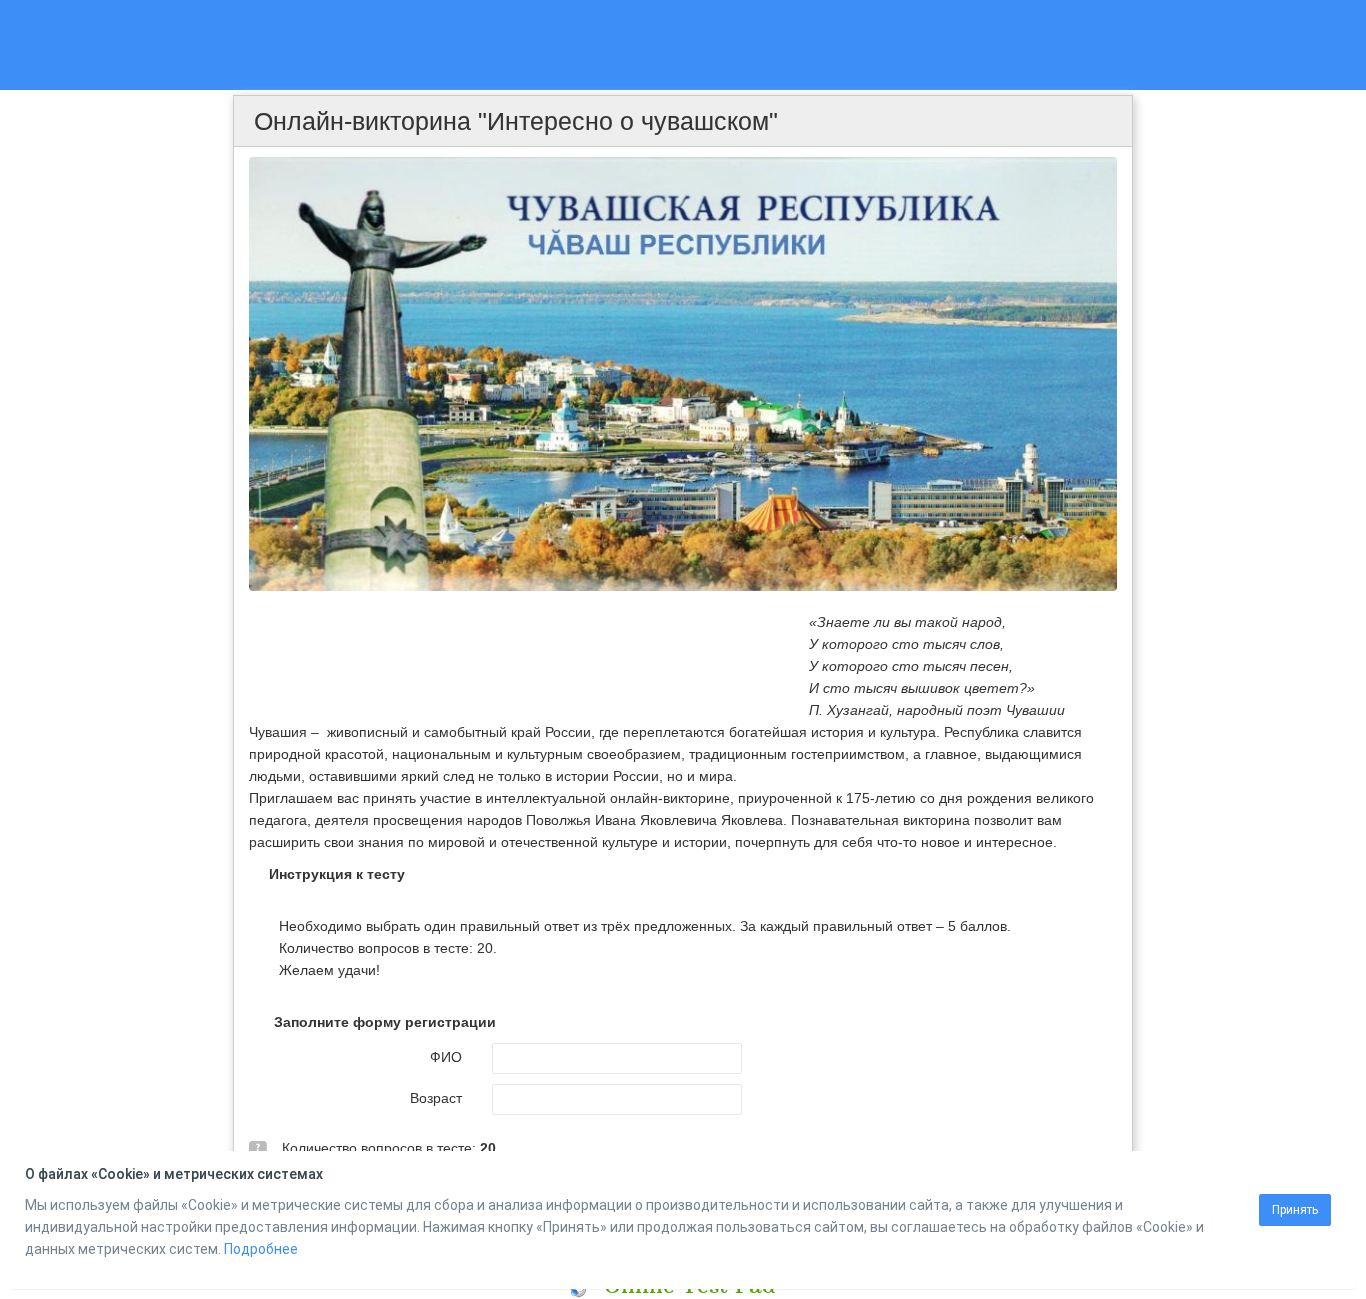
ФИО (446, 1057)
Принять (1295, 1210)
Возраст (436, 1098)
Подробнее (261, 1249)
